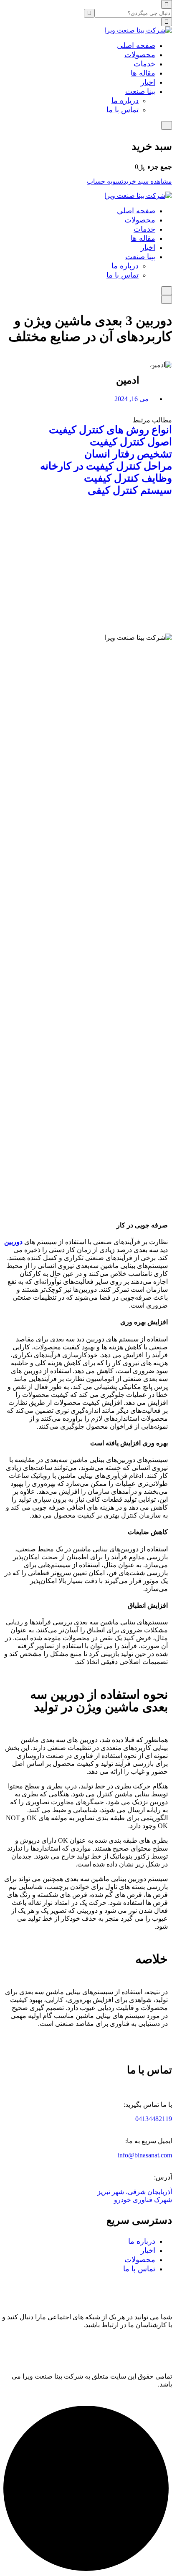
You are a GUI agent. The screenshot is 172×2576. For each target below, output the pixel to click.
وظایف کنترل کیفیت (128, 478)
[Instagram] (94, 2346)
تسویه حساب (105, 181)
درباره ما (125, 101)
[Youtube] (162, 2346)
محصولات (140, 55)
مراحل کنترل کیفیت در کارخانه (106, 466)
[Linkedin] (116, 2346)
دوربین (13, 1242)
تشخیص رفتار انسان (128, 454)
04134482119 (154, 2119)
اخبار (148, 82)
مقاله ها (143, 73)
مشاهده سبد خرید (148, 181)
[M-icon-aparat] (139, 2346)
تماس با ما (123, 110)
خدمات (144, 64)
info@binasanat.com (145, 2155)
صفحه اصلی (136, 45)
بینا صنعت (140, 91)
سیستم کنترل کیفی (130, 490)
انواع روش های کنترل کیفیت (110, 430)
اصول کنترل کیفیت (131, 442)
